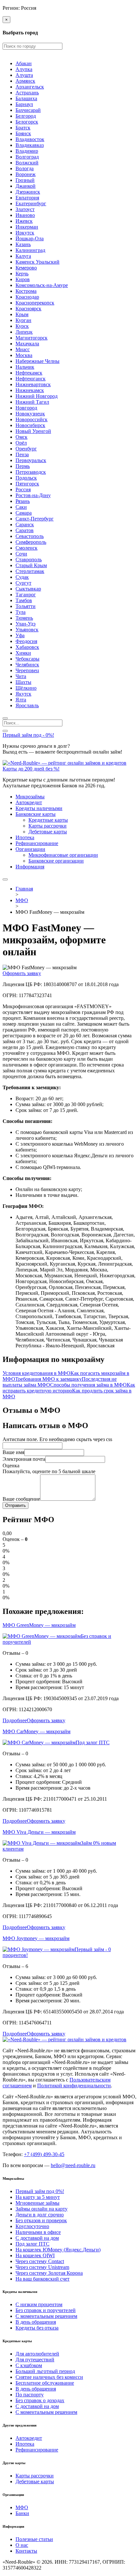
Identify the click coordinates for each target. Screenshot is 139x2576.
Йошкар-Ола (30, 239)
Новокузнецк (30, 414)
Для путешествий (35, 2360)
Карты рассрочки (48, 826)
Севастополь (30, 536)
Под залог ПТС (93, 1742)
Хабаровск (27, 647)
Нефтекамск (29, 373)
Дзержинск (28, 192)
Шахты (23, 682)
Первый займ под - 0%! (28, 735)
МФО (22, 2507)
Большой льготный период (45, 2371)
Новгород (26, 408)
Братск (23, 128)
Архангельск (30, 87)
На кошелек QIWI (35, 2255)
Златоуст (25, 209)
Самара (24, 513)
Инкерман (27, 227)
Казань (23, 244)
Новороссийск (32, 419)
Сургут (23, 583)
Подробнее (15, 1720)
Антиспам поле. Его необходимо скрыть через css (57, 1439)
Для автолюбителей (37, 2354)
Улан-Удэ (26, 624)
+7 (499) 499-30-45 (44, 2154)
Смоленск (27, 548)
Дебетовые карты (48, 832)
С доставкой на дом (37, 2238)
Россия (23, 489)
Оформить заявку (22, 973)
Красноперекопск (35, 303)
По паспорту (30, 2395)
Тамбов (24, 600)
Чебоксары (27, 659)
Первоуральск (31, 460)
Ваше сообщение (21, 1499)
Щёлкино (26, 688)
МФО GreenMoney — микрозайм (39, 1625)
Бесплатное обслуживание (45, 2383)
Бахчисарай (28, 110)
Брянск (23, 133)
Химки (23, 653)
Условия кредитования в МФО (37, 1373)
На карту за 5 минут (38, 2197)
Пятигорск (27, 484)
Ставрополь (29, 560)
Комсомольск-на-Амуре (42, 285)
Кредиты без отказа (37, 2328)
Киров (23, 279)
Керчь (22, 274)
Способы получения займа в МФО (88, 1385)
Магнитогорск (32, 338)
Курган (23, 320)
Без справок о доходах (40, 2400)
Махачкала (27, 344)
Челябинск (27, 665)
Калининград (30, 250)
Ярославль (27, 705)
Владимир (27, 151)
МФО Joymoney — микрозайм (36, 1938)
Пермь (23, 466)
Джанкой (26, 186)
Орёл (21, 443)
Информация (30, 867)
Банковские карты (36, 814)
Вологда (25, 168)
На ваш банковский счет (43, 2279)
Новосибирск (30, 425)
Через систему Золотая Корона (49, 2273)
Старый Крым (31, 565)
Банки (22, 2513)
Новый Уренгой (33, 431)
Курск (22, 326)
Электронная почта (24, 1459)
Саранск (25, 525)
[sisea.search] (5, 718)
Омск (21, 437)
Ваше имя (13, 1452)
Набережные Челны (37, 361)
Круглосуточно (32, 2226)
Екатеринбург (31, 203)
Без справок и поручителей (46, 2310)
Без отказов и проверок (41, 2220)
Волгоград (27, 157)
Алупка (24, 69)
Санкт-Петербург (35, 519)
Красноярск (28, 309)
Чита (21, 676)
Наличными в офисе (38, 2232)
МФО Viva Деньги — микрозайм (39, 1832)
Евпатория (27, 198)
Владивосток (30, 139)
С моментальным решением (46, 2316)
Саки (21, 507)
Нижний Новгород (37, 396)
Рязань (23, 501)
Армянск (25, 81)
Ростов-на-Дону (33, 495)
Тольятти (26, 606)
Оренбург (26, 449)
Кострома (26, 291)
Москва (24, 355)
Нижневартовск (33, 384)
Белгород (26, 116)
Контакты (26, 2551)
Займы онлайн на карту (42, 2209)
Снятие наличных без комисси (49, 2377)
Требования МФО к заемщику (48, 1379)
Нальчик (25, 367)
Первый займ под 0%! (40, 2191)
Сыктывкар (28, 589)
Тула (21, 612)
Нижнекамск (30, 390)
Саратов (25, 530)
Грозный (25, 180)
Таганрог (26, 595)
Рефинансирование (37, 843)
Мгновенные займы (37, 2203)
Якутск (23, 694)
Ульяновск (27, 630)
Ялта (21, 700)
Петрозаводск (31, 472)
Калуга (23, 256)
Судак (22, 577)
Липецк (24, 332)
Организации (30, 849)
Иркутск (25, 233)
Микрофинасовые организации (63, 855)
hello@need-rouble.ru (73, 2165)
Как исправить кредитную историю (69, 1388)
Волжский (27, 163)
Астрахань (27, 93)
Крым (22, 314)
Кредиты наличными (39, 808)
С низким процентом (39, 2304)
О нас (22, 2545)
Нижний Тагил (32, 402)
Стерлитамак (30, 571)
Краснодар (27, 297)
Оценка (11, 1466)
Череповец (27, 670)
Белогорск (27, 122)
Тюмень (24, 618)
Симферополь (31, 542)
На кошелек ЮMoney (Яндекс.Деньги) (58, 2250)
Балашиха (26, 98)
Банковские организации (56, 861)
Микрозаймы (30, 797)
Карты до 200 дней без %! (31, 769)
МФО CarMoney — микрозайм (37, 1731)
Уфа (20, 635)
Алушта (24, 75)
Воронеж (26, 174)
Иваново (25, 215)
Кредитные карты (48, 820)
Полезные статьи (34, 2539)
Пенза (22, 454)
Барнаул (24, 104)
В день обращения (36, 2322)
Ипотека (25, 837)
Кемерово (26, 268)
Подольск (26, 478)
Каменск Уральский (37, 262)
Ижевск (24, 221)
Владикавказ (30, 145)
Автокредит (29, 802)
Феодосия (26, 641)
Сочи (21, 554)
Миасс (23, 349)
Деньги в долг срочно (40, 2215)
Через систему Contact (40, 2261)
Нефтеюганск (31, 379)
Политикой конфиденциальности (74, 2086)
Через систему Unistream (42, 2267)
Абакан (24, 63)
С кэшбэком (29, 2365)
